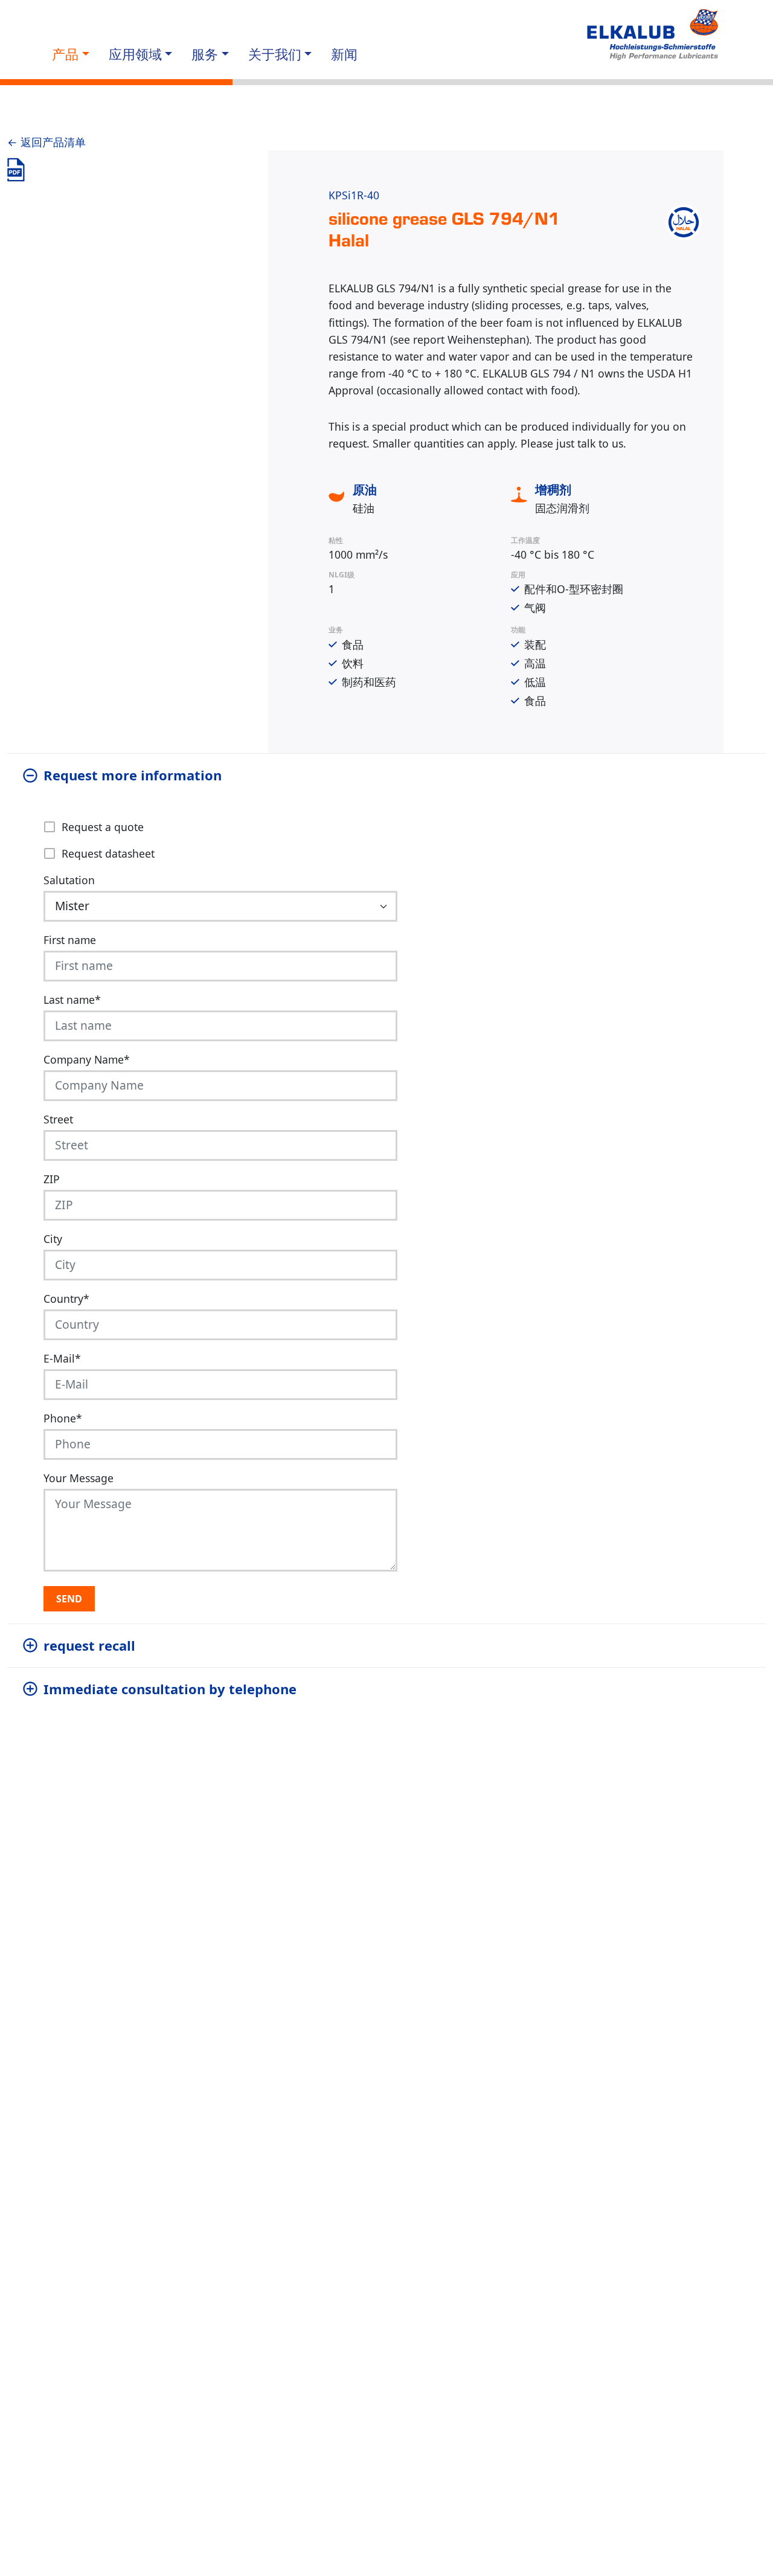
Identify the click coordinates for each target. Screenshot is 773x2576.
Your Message (79, 1478)
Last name (72, 1000)
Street (58, 1119)
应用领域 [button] (135, 54)
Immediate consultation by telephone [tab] (170, 1689)
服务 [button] (205, 54)
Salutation (69, 880)
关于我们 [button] (275, 54)
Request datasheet (108, 853)
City (53, 1239)
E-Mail (62, 1358)
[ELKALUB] (654, 35)
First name (70, 940)
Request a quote (103, 827)
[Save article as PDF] (16, 170)
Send (69, 1599)
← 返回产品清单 (47, 142)
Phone (63, 1418)
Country (66, 1299)
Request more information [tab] (133, 775)
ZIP (52, 1179)
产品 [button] (65, 54)
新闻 (344, 54)
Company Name (87, 1059)
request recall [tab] (89, 1645)
